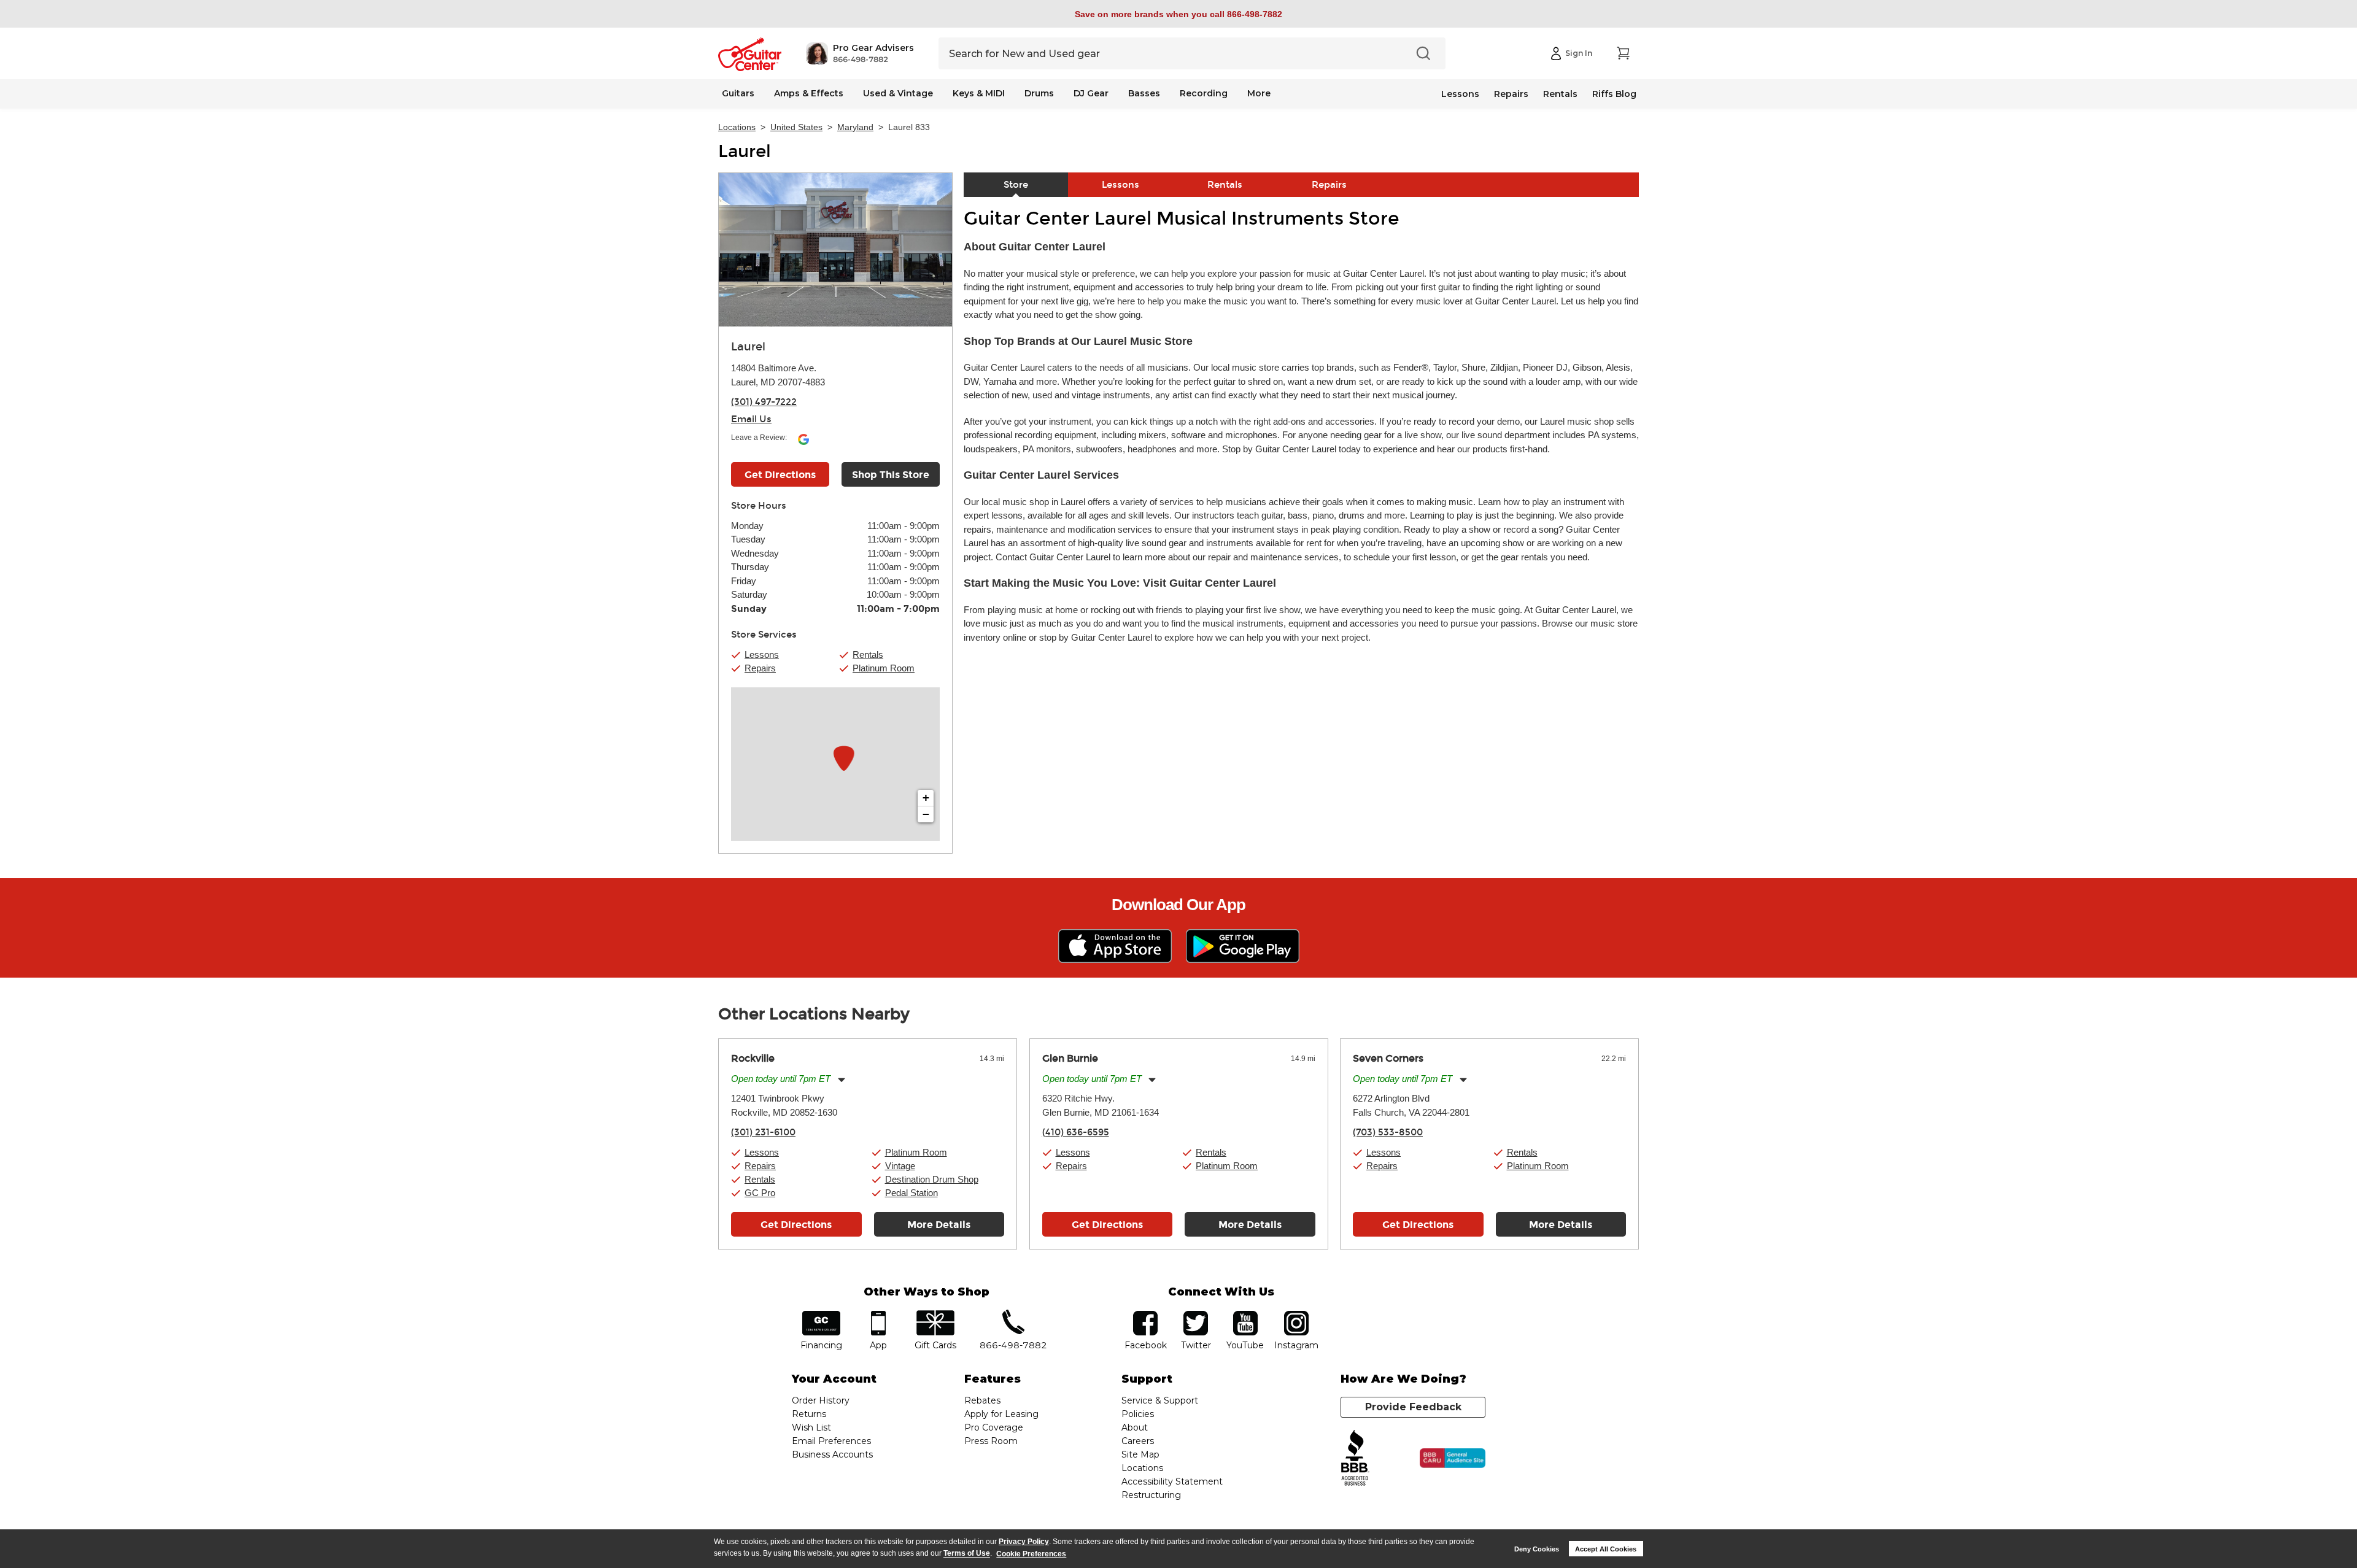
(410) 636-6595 (1076, 1132)
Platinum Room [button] (884, 668)
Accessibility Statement (1172, 1481)
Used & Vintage (898, 93)
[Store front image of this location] (835, 250)
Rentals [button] (868, 655)
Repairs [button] (760, 668)
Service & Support (1160, 1400)
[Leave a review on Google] (803, 444)
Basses (1144, 93)
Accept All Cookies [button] (1606, 1549)
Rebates (982, 1400)
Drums (1039, 93)
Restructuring (1151, 1495)
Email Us (751, 419)
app (879, 1315)
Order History (821, 1400)
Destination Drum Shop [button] (932, 1179)
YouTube (1245, 1315)
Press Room (991, 1441)
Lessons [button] (762, 655)
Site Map (1140, 1454)
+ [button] (926, 798)
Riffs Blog (1614, 94)
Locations (737, 127)
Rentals (1560, 94)
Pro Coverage (994, 1427)
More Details (939, 1225)
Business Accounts (832, 1454)
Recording (1204, 93)
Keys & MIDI (979, 93)
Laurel (745, 152)
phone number (1013, 1315)
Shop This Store (891, 475)
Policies (1138, 1414)
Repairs (1511, 94)
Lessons (1460, 94)
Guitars (738, 93)
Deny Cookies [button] (1537, 1549)
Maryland (855, 127)
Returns (809, 1414)
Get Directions (780, 475)
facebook (1145, 1315)
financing (822, 1315)
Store (1016, 185)
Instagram (1296, 1315)
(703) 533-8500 (1388, 1132)
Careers (1138, 1441)
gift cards (935, 1315)
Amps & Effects (809, 93)
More (1259, 93)
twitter (1196, 1315)
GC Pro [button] (760, 1193)
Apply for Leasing (1001, 1414)
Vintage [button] (900, 1166)
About (1135, 1427)
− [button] (926, 814)
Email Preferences (831, 1441)
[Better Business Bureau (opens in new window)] (1355, 1458)
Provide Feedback (1413, 1407)
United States (796, 127)
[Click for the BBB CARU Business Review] (1453, 1458)
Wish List (811, 1427)
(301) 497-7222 (764, 402)
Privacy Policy (1024, 1542)
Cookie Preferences (1031, 1554)
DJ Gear (1091, 93)
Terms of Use (967, 1554)
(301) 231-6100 (763, 1132)
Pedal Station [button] (911, 1193)
